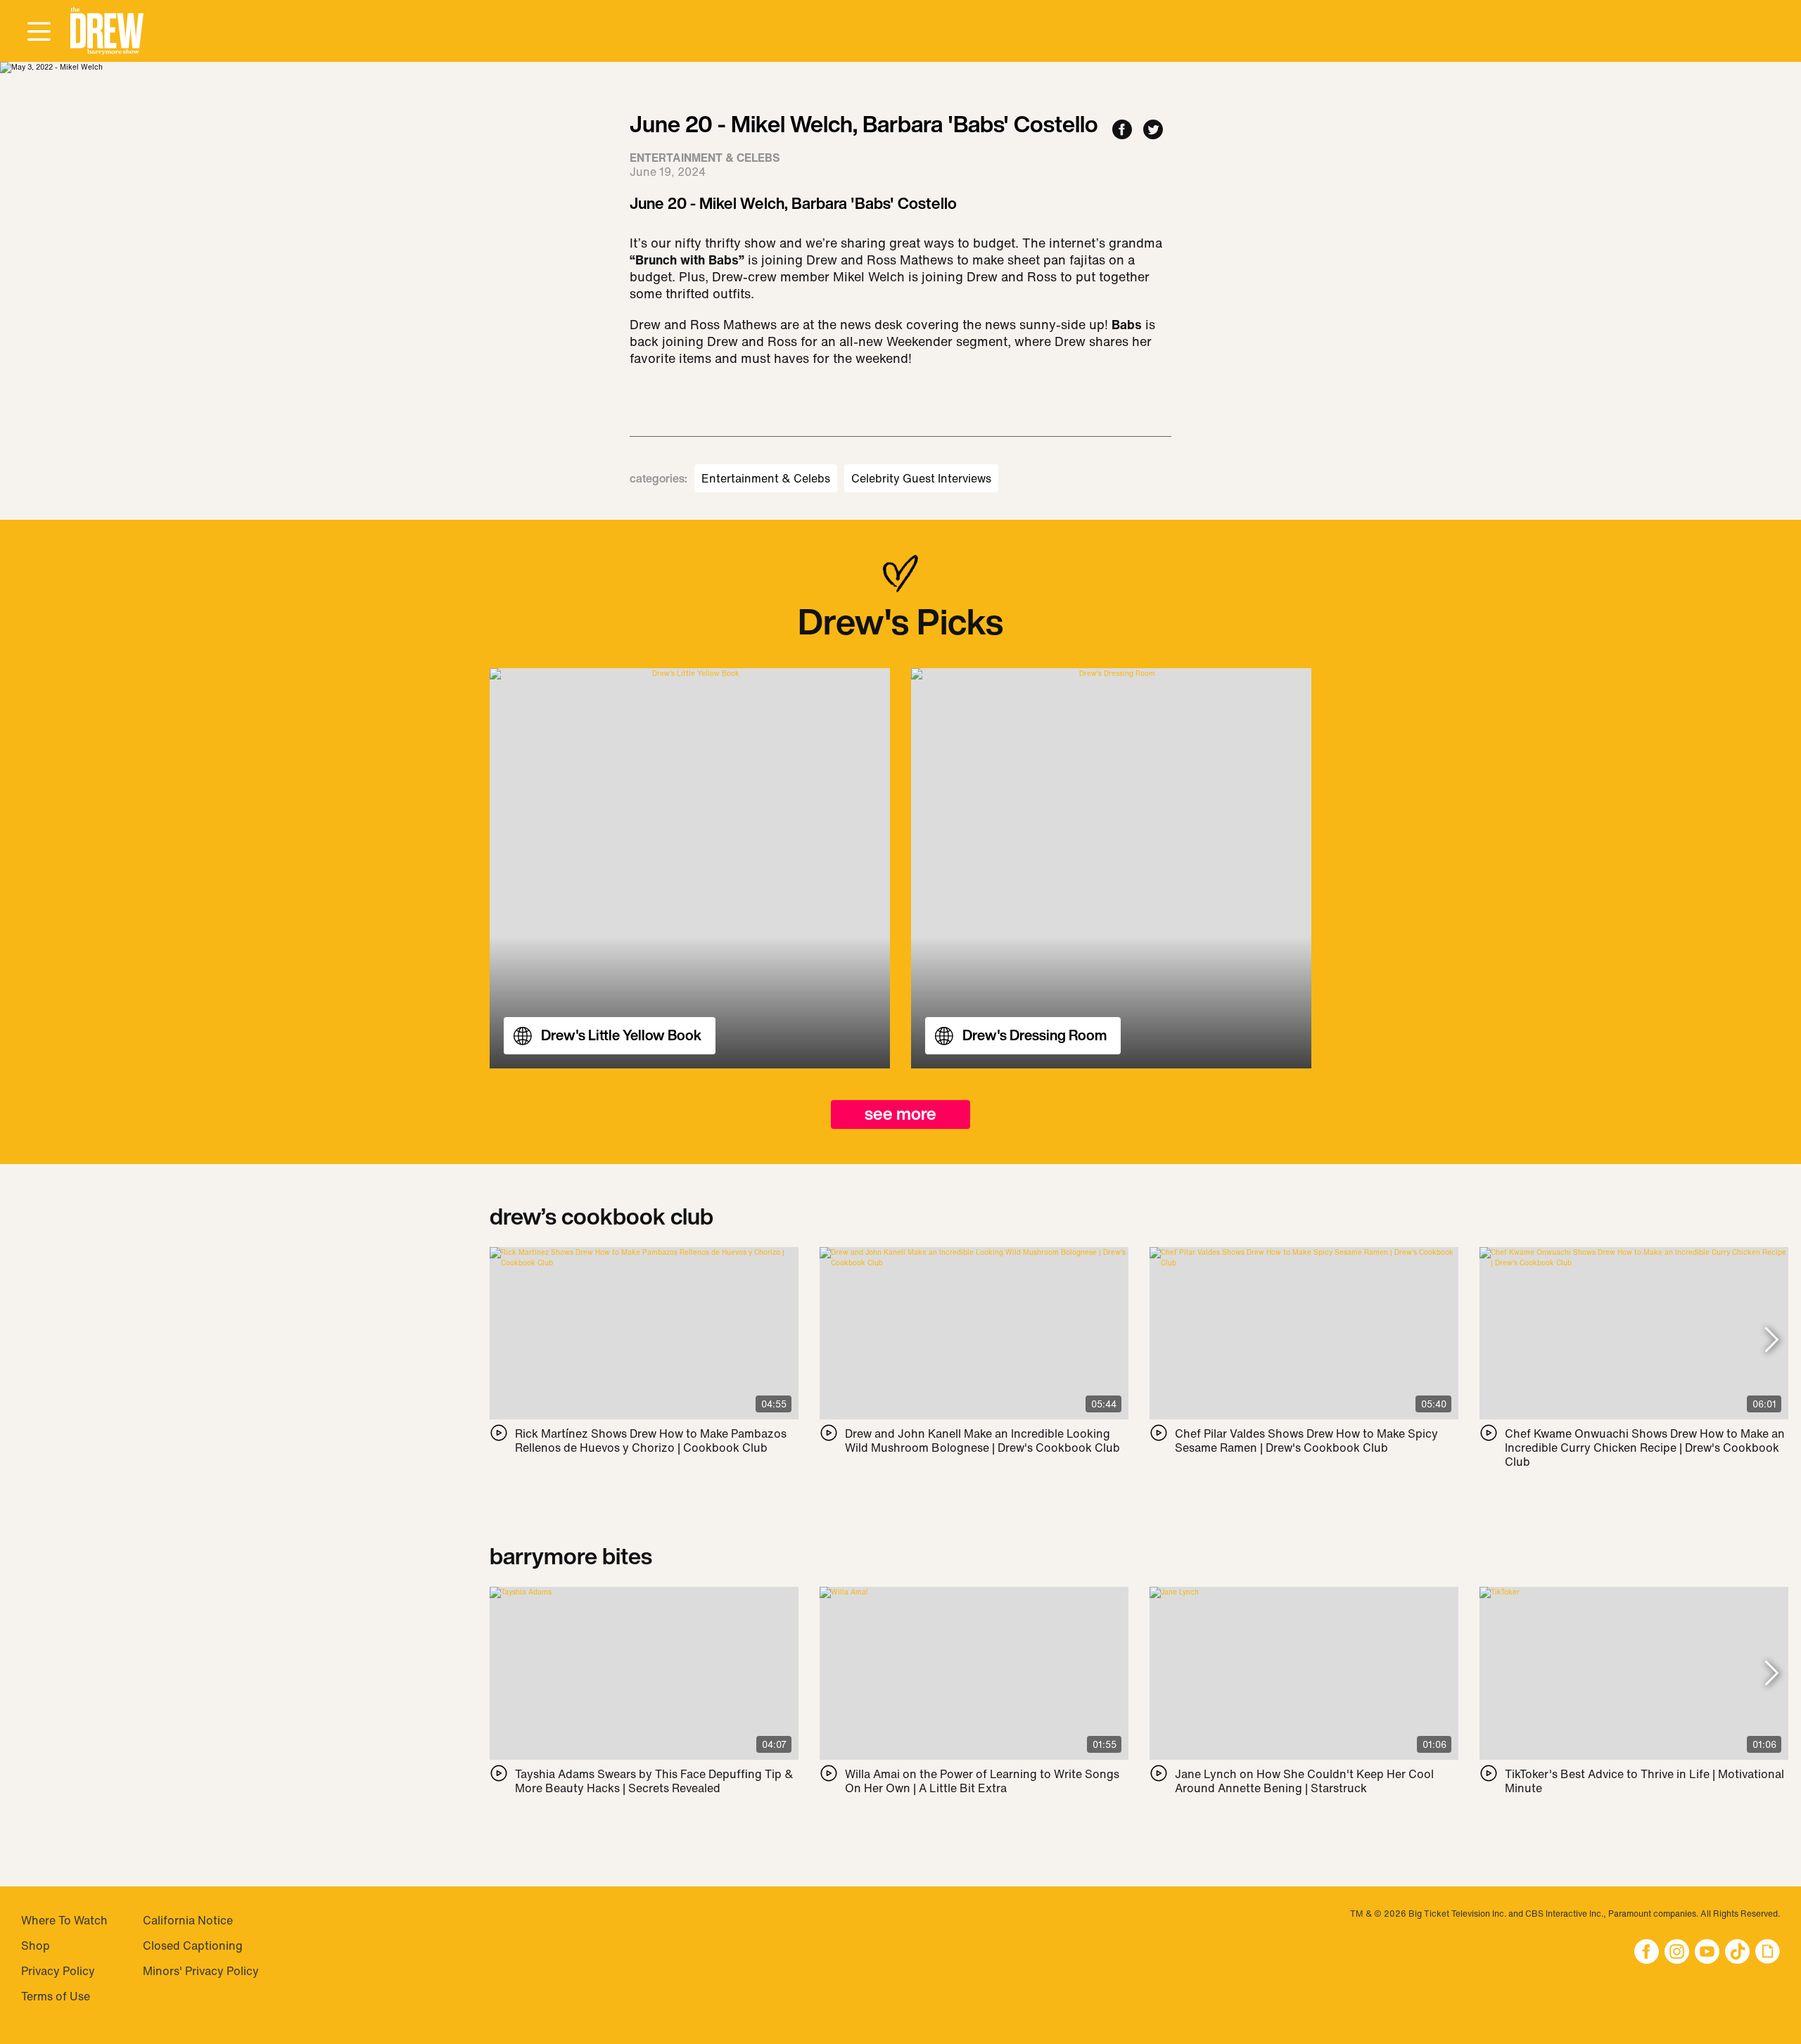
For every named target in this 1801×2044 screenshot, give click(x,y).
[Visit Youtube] (1707, 1953)
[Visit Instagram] (1677, 1953)
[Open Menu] (39, 32)
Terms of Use (56, 1996)
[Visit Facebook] (1647, 1953)
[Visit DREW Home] (107, 31)
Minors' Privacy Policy (201, 1971)
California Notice (188, 1920)
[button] (107, 31)
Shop (36, 1946)
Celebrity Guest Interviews (921, 478)
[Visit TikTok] (1737, 1953)
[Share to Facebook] (1122, 130)
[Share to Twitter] (1153, 130)
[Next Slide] (1772, 1341)
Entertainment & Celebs (766, 478)
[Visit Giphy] (1768, 1953)
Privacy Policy (58, 1971)
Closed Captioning (193, 1946)
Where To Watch (64, 1920)
